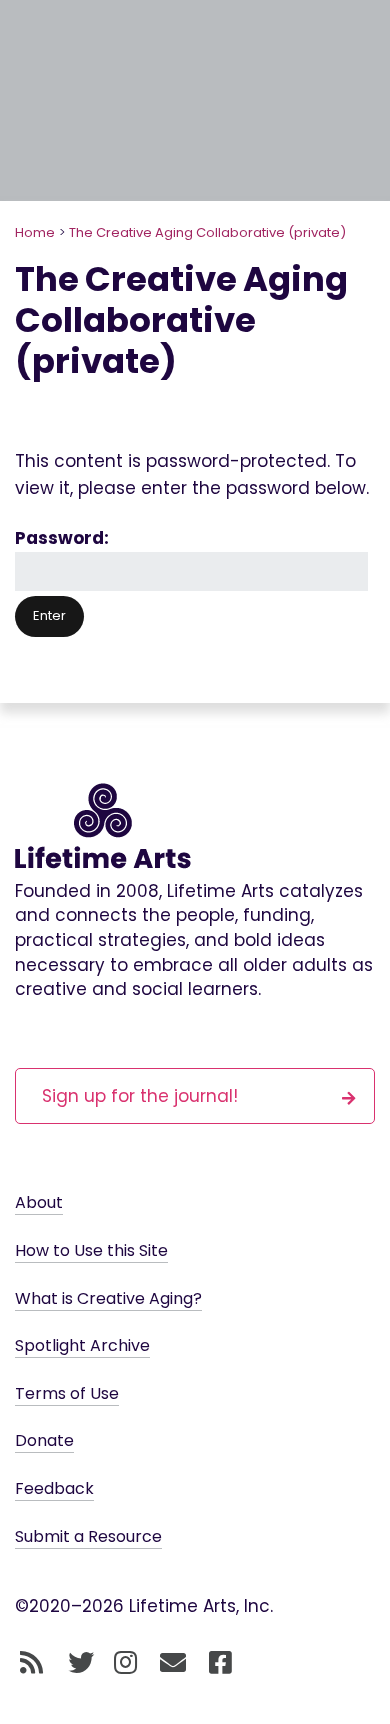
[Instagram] (125, 1663)
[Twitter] (81, 1663)
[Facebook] (220, 1663)
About (39, 1202)
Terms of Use (67, 1393)
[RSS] (31, 1663)
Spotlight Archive (82, 1345)
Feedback (54, 1488)
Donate (44, 1440)
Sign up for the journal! (140, 1096)
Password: (62, 538)
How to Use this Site (91, 1250)
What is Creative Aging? (108, 1298)
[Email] (173, 1663)
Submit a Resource (88, 1536)
